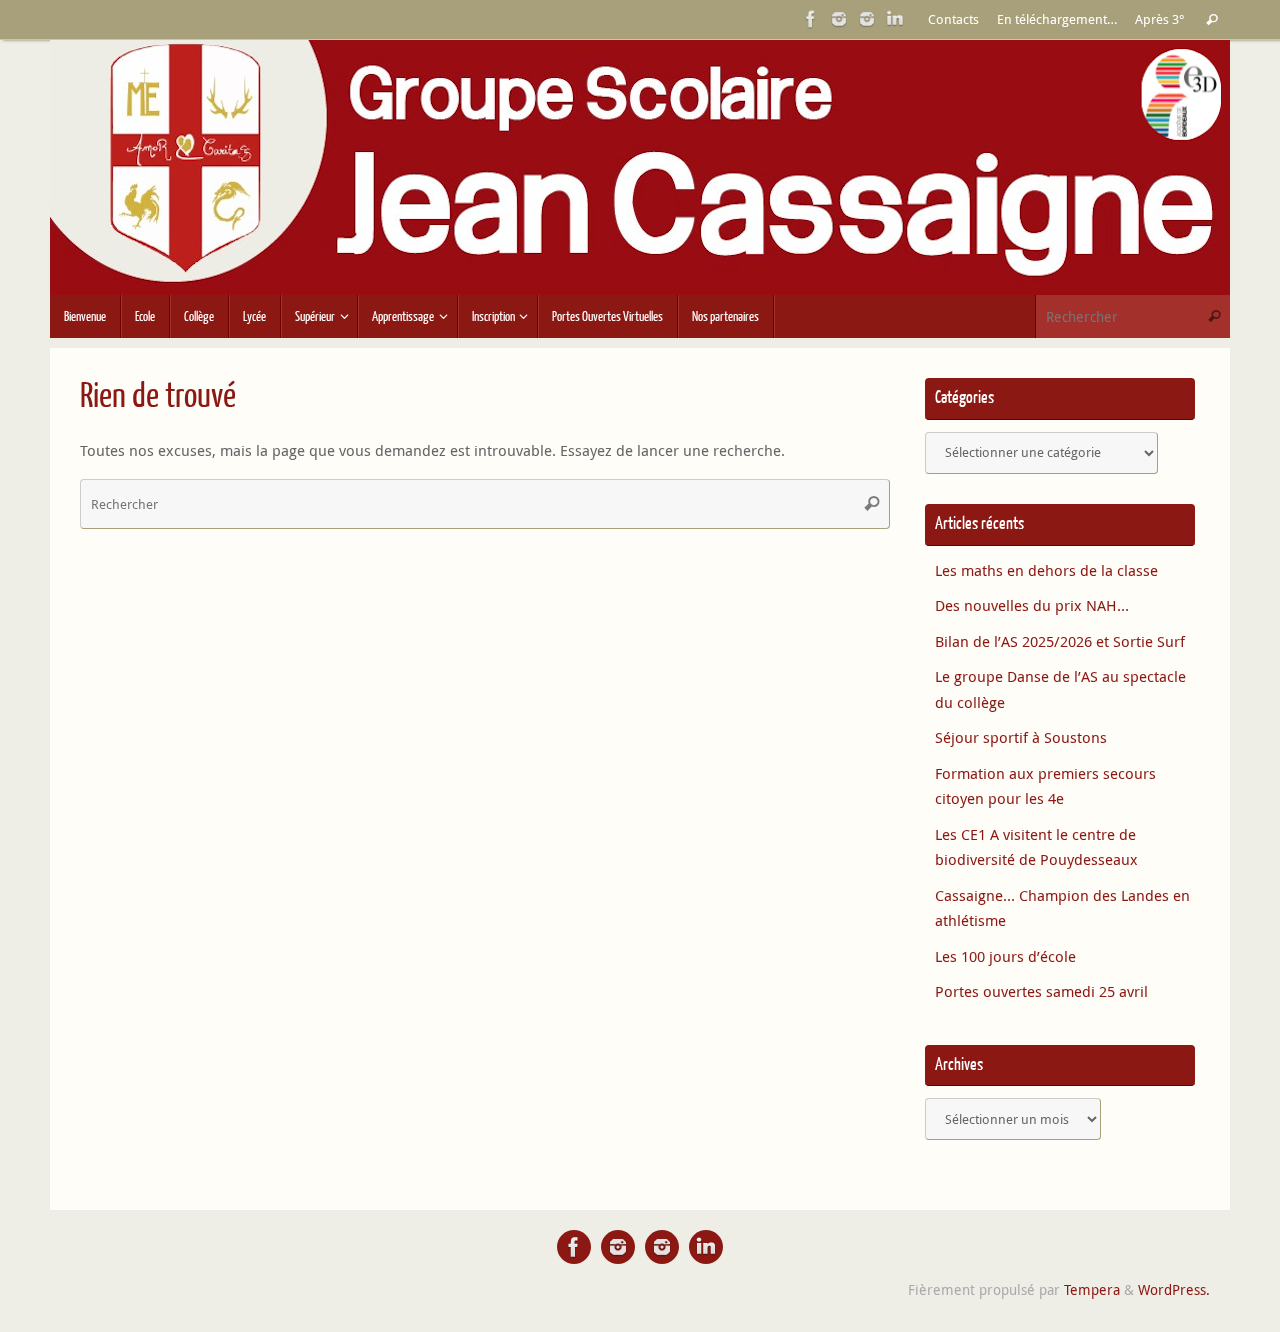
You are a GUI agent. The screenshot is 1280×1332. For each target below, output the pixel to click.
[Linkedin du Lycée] (895, 19)
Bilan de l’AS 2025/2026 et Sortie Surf (1060, 641)
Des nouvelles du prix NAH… (1032, 605)
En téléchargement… (1057, 19)
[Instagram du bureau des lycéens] (839, 19)
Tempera (1092, 1290)
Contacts (953, 19)
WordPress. (1174, 1290)
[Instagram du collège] (867, 19)
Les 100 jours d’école (1005, 956)
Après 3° (1160, 19)
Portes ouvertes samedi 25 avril (1041, 991)
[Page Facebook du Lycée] (811, 19)
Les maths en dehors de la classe (1046, 570)
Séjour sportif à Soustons (1021, 737)
